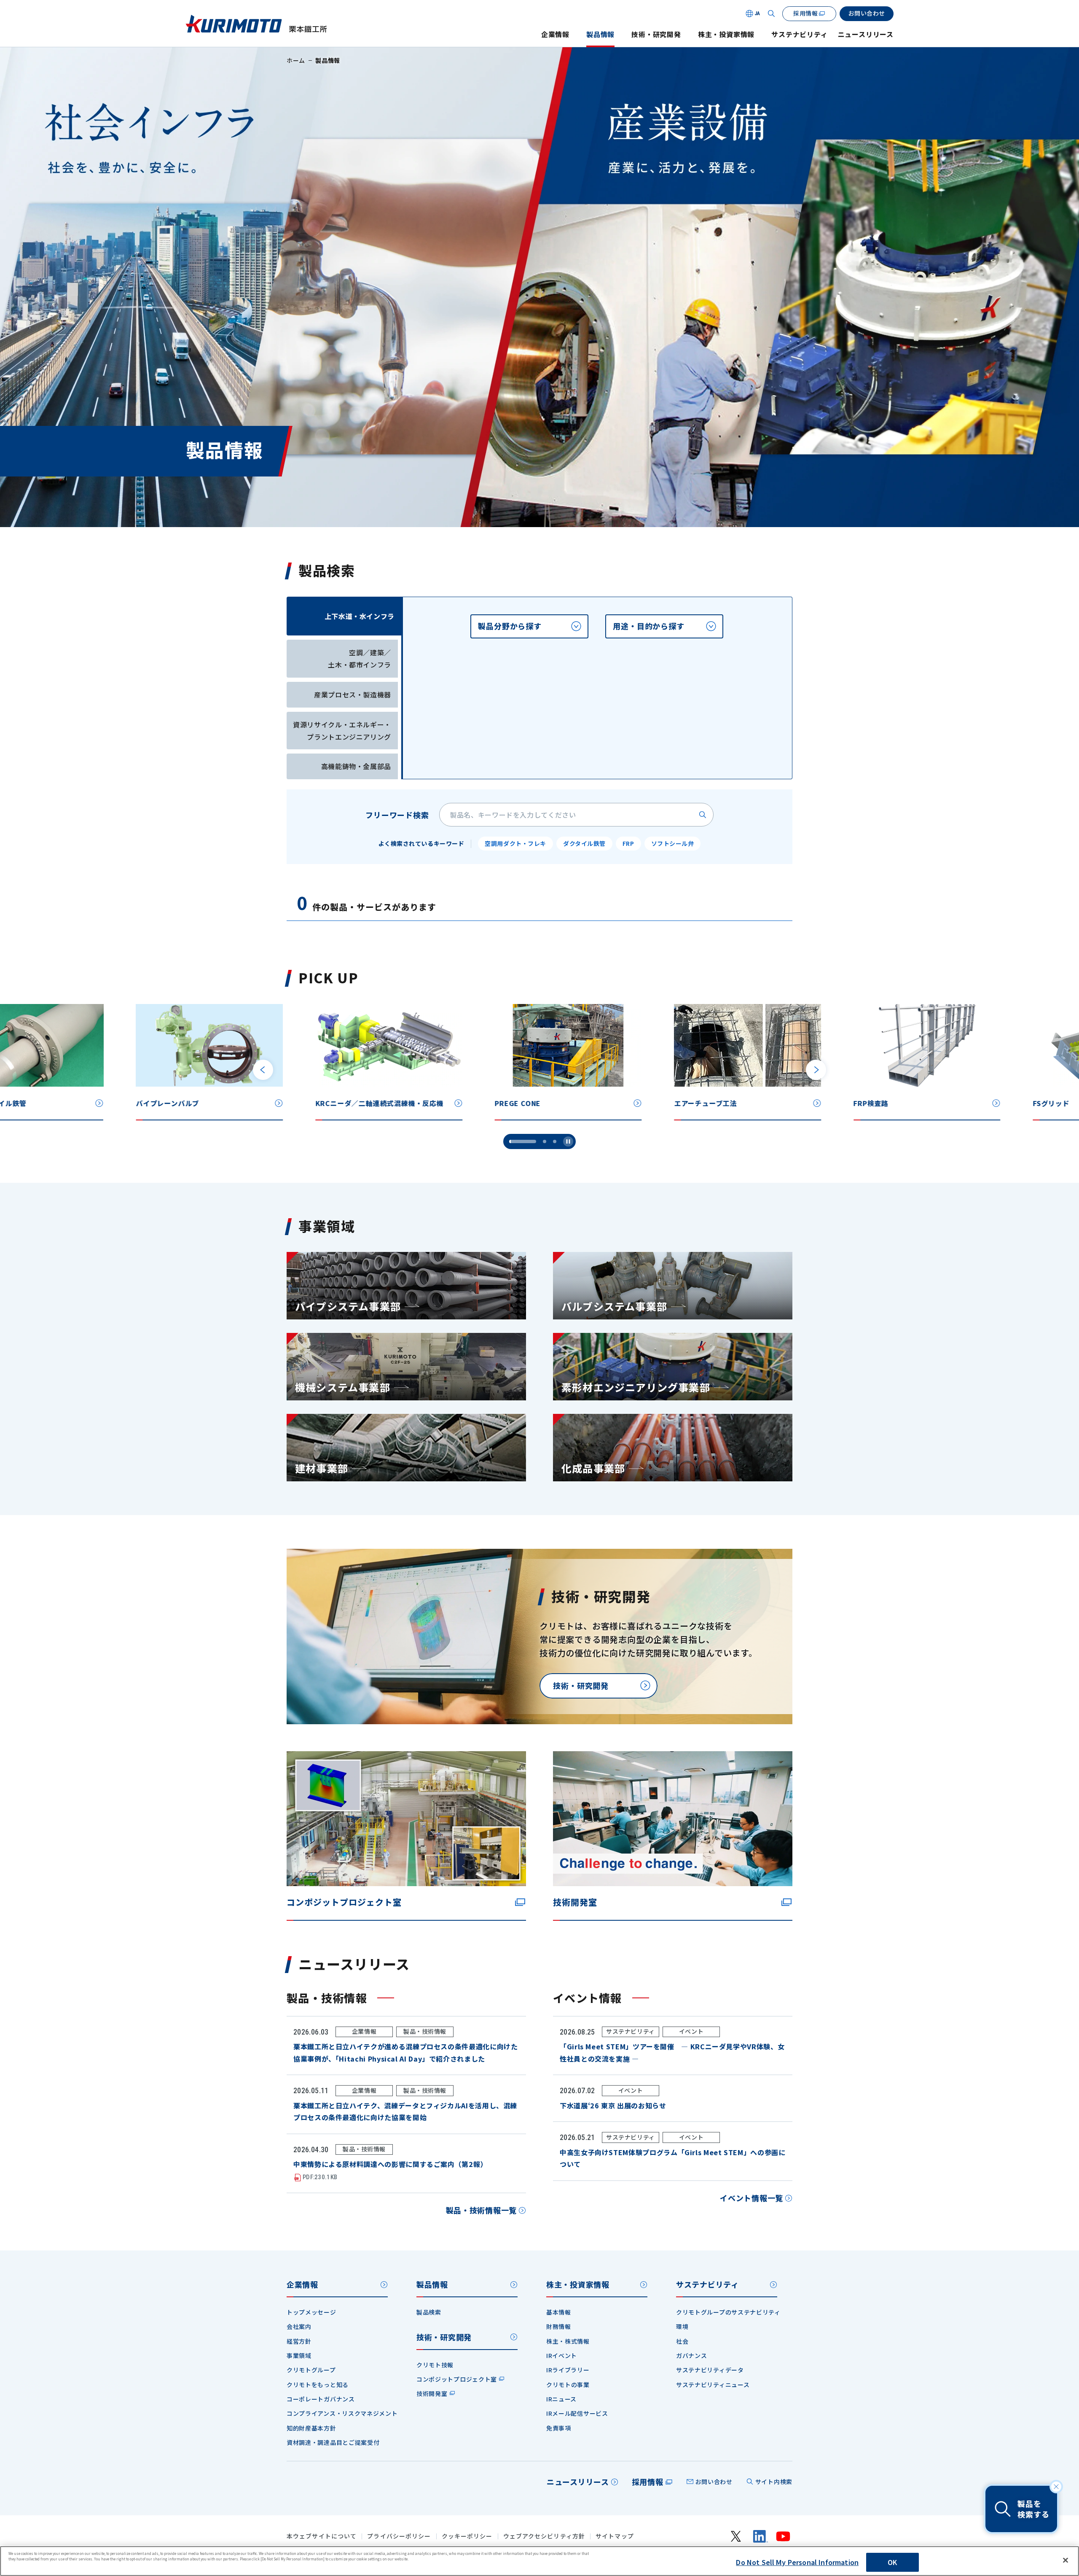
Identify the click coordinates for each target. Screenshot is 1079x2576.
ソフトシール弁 (673, 843)
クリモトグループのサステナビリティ (728, 2312)
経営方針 (299, 2341)
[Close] (1066, 2560)
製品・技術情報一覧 (481, 2210)
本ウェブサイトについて (322, 2536)
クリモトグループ (311, 2370)
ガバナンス (692, 2355)
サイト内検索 (774, 2482)
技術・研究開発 (656, 34)
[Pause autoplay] (568, 1141)
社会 (682, 2341)
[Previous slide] (263, 1070)
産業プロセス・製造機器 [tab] (353, 694)
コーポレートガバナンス (321, 2399)
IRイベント (562, 2355)
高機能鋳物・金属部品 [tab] (356, 766)
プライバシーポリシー (399, 2536)
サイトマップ (615, 2536)
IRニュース (561, 2399)
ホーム (296, 60)
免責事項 (559, 2428)
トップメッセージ (311, 2312)
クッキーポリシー (467, 2536)
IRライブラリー (568, 2370)
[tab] (529, 626)
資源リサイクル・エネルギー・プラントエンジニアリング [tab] (342, 731)
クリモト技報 (435, 2365)
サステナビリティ (799, 34)
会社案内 (299, 2326)
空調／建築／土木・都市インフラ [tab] (360, 658)
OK (892, 2562)
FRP (628, 843)
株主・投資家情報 (726, 34)
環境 (682, 2326)
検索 (703, 815)
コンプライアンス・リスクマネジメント (342, 2413)
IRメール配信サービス (577, 2413)
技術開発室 (432, 2393)
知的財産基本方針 (311, 2428)
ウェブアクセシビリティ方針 (544, 2536)
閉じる (1056, 2487)
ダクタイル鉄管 (584, 843)
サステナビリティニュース (713, 2385)
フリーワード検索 (397, 815)
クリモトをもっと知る (318, 2385)
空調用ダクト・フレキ (515, 843)
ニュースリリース (866, 34)
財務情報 (559, 2326)
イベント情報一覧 (752, 2198)
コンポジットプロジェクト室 (457, 2379)
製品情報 (600, 34)
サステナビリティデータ (710, 2370)
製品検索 (429, 2312)
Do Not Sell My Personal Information (797, 2562)
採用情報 (648, 2482)
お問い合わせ (714, 2482)
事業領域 (299, 2355)
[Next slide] (816, 1070)
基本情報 (559, 2312)
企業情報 (555, 34)
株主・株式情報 (568, 2341)
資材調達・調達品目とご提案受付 (333, 2442)
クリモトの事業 (568, 2385)
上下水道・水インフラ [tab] (360, 616)
